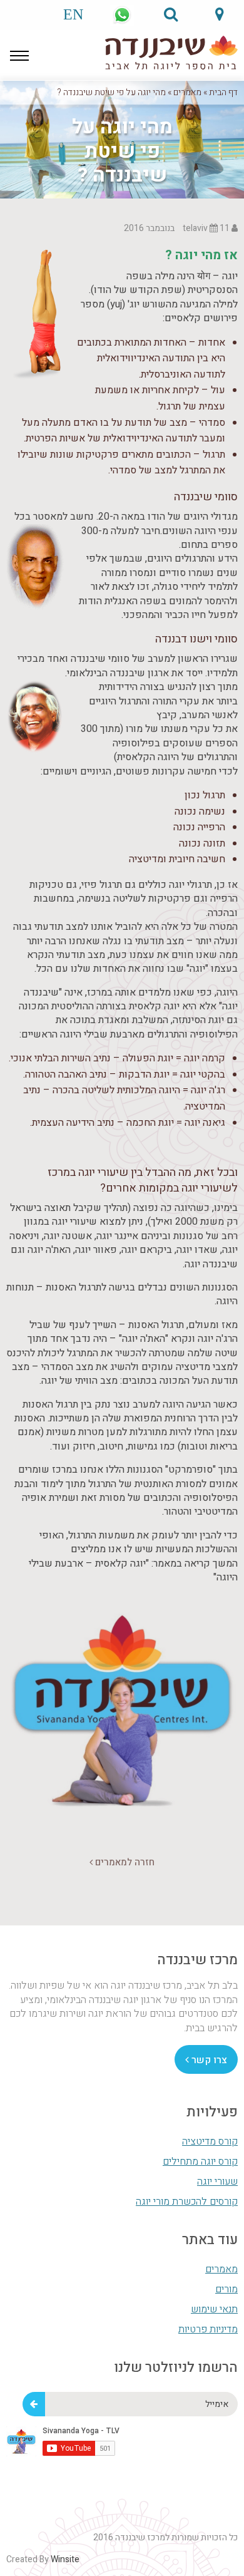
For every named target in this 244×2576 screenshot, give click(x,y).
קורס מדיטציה (210, 2141)
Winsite (65, 2559)
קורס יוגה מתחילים (200, 2161)
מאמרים (187, 92)
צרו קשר (208, 2060)
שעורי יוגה (217, 2182)
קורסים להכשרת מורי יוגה (187, 2202)
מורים (226, 2289)
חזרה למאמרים (124, 1862)
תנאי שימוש (214, 2309)
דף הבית (223, 92)
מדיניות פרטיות (208, 2329)
